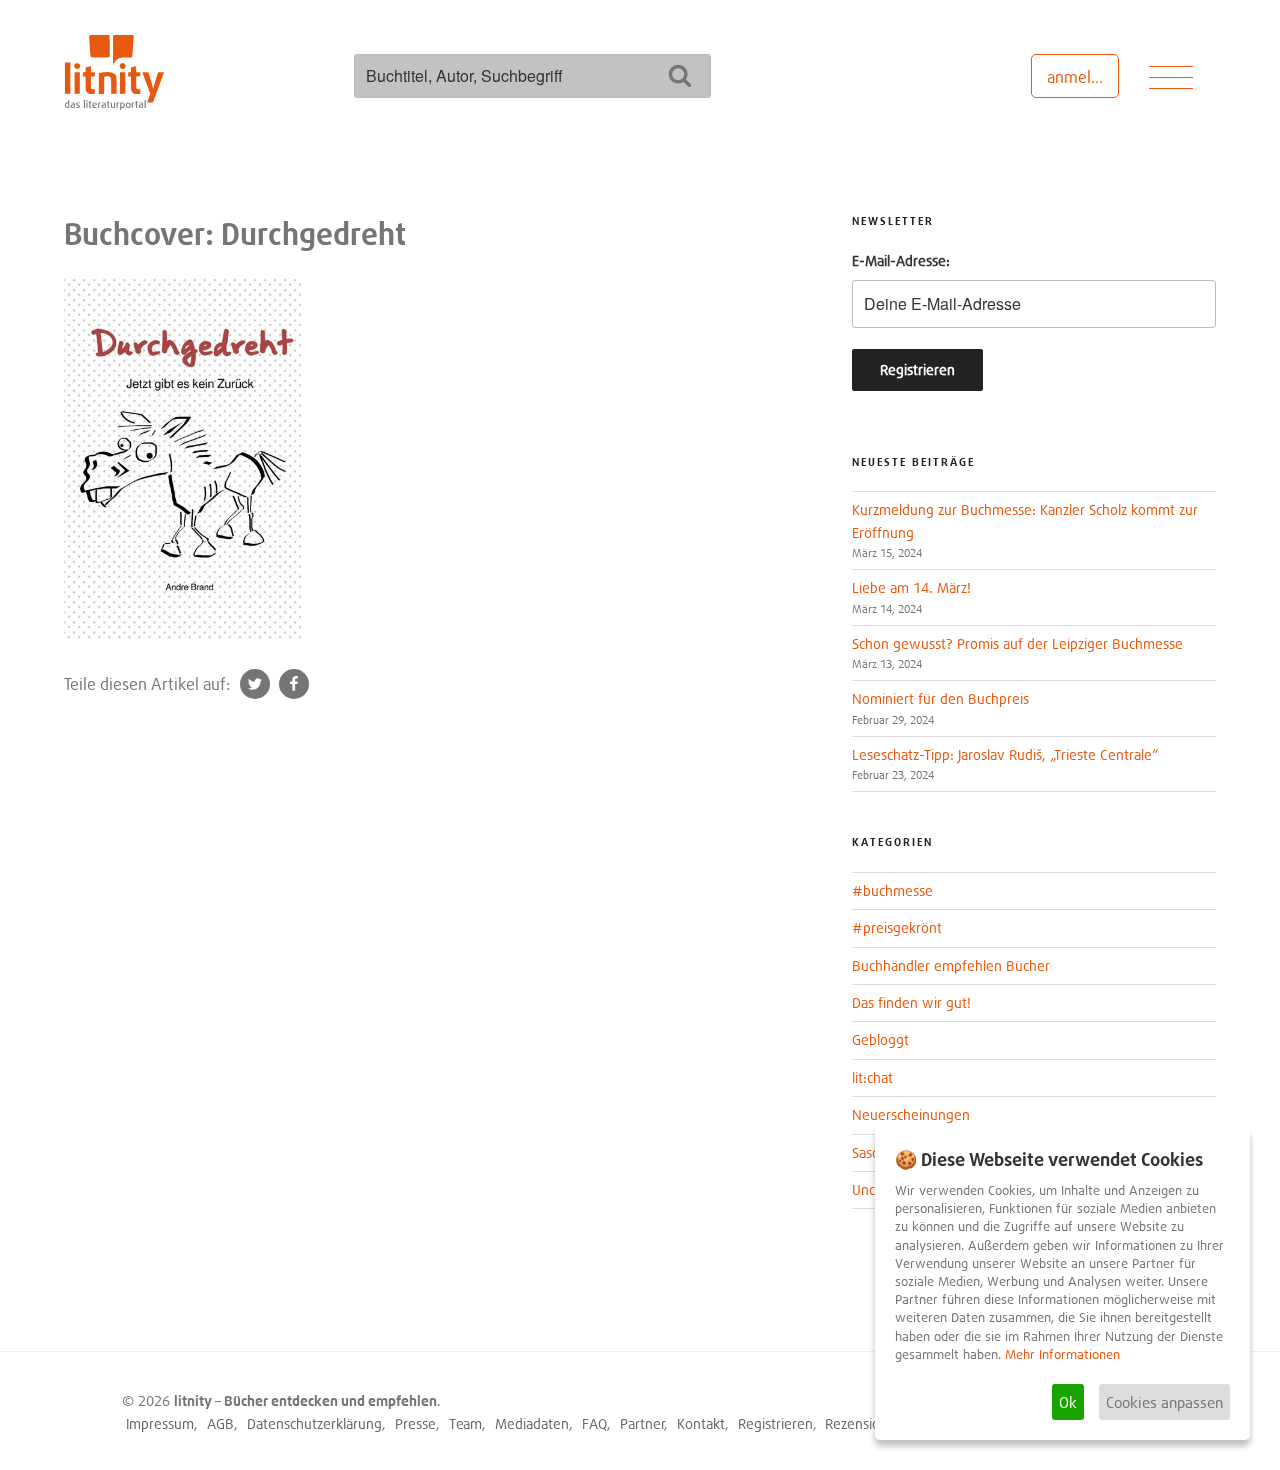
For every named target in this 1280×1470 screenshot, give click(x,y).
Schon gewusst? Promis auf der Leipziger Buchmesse (1017, 643)
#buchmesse (892, 890)
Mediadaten (532, 1423)
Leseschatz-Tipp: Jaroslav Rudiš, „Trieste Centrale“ (1005, 754)
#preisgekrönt (897, 927)
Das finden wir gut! (911, 1002)
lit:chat (872, 1077)
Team (465, 1423)
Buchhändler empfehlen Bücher (951, 965)
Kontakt (701, 1423)
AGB (220, 1423)
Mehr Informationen (1062, 1354)
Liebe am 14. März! (911, 587)
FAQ (594, 1423)
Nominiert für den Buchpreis (940, 698)
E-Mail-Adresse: (901, 260)
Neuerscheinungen (911, 1114)
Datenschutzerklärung (314, 1423)
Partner (642, 1423)
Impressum (160, 1423)
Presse (415, 1423)
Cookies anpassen (1164, 1402)
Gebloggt (880, 1039)
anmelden (1082, 77)
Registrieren (775, 1423)
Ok (1068, 1402)
